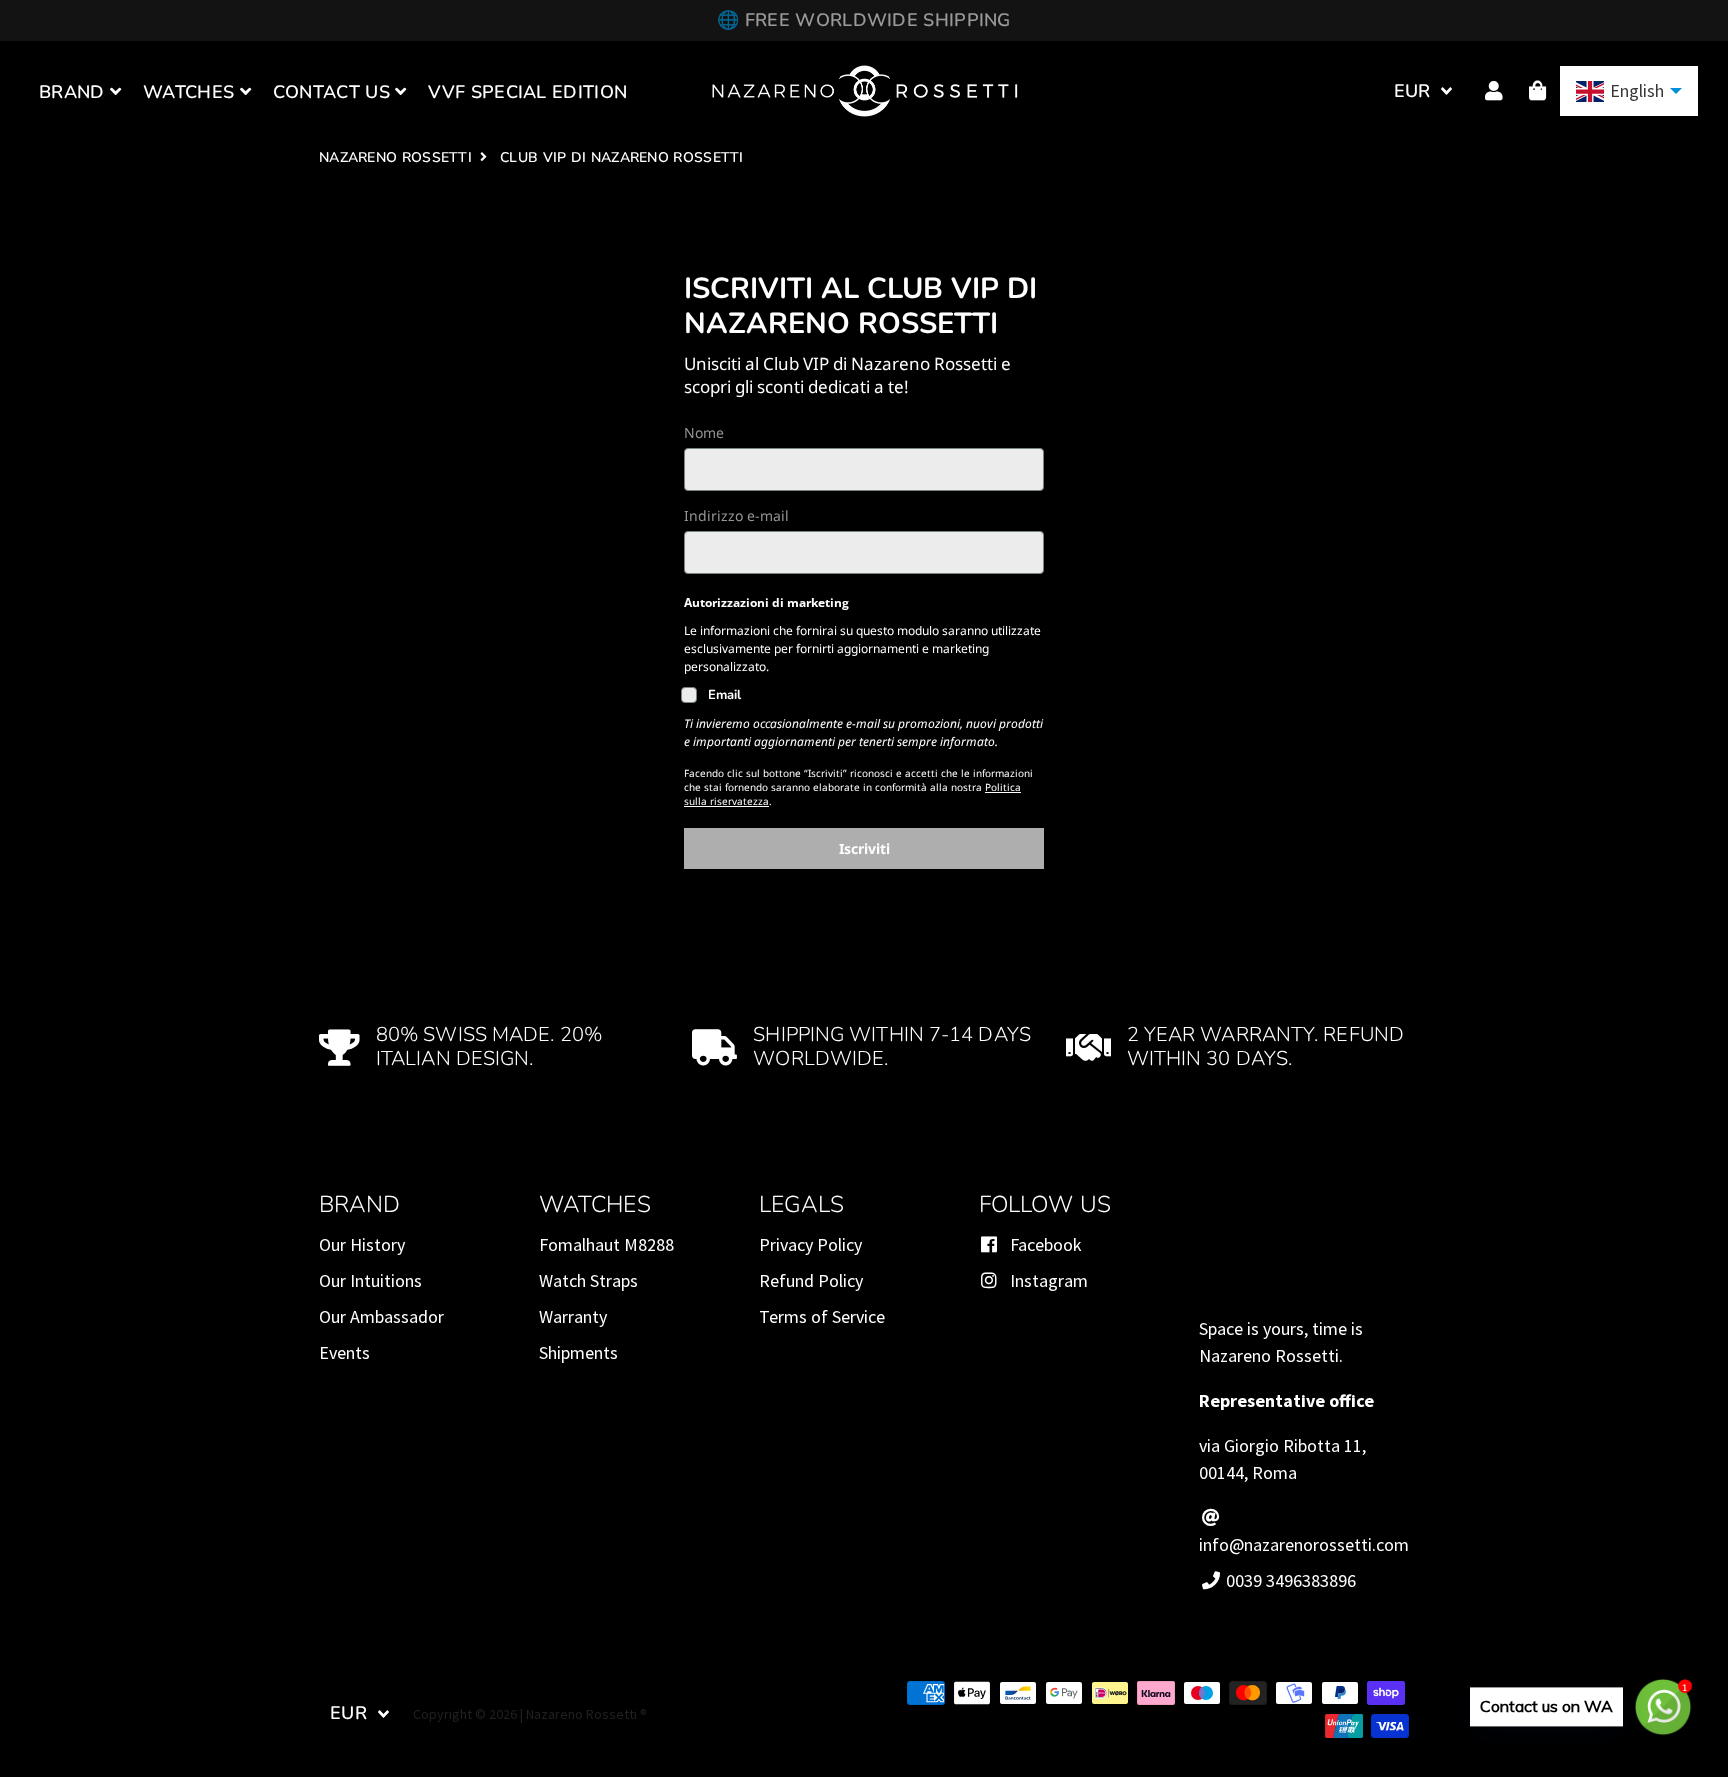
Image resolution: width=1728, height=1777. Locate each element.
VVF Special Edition (527, 92)
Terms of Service (822, 1316)
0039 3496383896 (1289, 1580)
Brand (74, 92)
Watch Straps (588, 1280)
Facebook (1044, 1244)
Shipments (578, 1352)
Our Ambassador (381, 1316)
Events (344, 1352)
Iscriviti (864, 848)
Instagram (1047, 1280)
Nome (704, 432)
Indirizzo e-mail (736, 515)
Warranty (573, 1316)
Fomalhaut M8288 (606, 1244)
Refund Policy (811, 1280)
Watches (191, 92)
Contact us (334, 92)
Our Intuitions (370, 1280)
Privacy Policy (810, 1244)
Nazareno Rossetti (395, 157)
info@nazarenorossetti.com (1304, 1544)
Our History (362, 1244)
